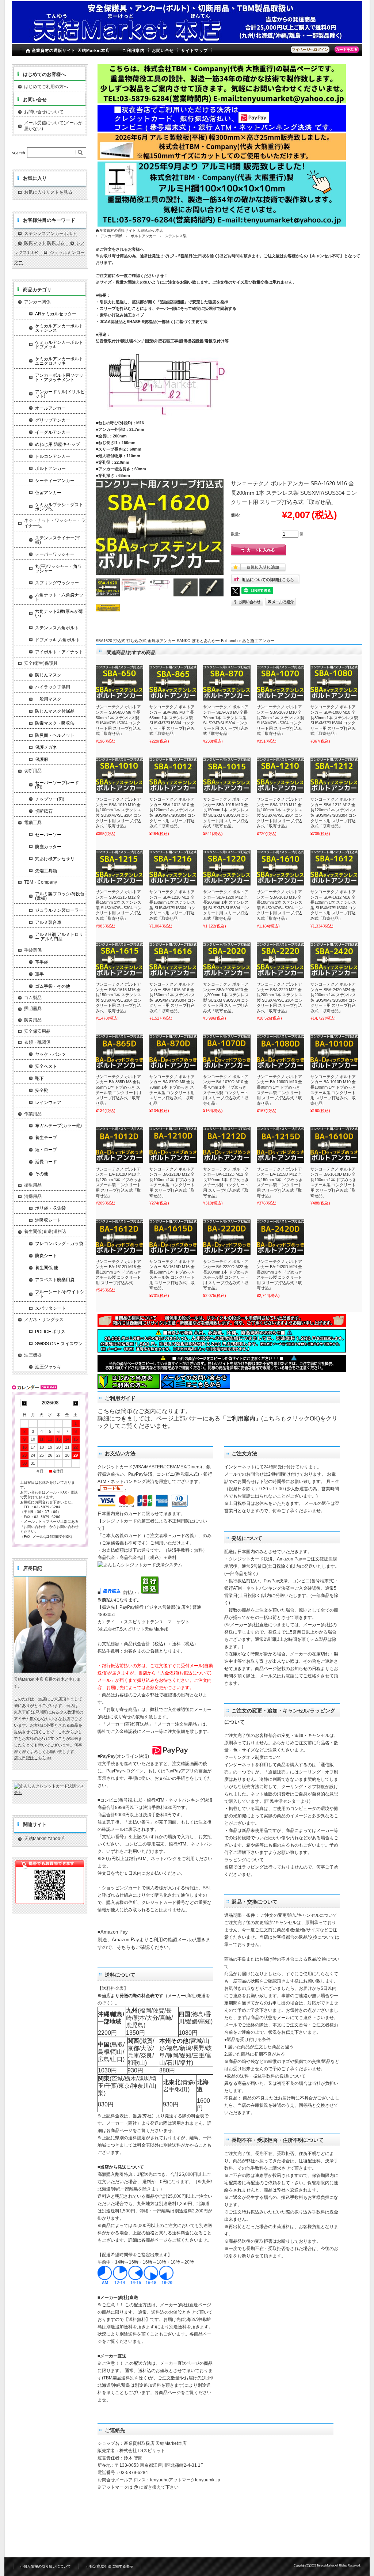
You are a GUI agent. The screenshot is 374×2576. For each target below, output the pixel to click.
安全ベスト (46, 1066)
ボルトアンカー (144, 236)
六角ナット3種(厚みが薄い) (59, 614)
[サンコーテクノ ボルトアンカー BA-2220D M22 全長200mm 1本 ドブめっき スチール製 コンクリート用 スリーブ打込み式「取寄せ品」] (227, 1237)
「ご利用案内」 (241, 1418)
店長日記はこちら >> (33, 1758)
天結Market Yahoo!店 (45, 1839)
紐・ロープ (46, 1150)
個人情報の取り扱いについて (47, 2566)
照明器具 (33, 1009)
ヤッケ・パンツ (50, 1054)
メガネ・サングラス (44, 1320)
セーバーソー (48, 835)
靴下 (39, 1078)
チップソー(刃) (50, 799)
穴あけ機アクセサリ (55, 859)
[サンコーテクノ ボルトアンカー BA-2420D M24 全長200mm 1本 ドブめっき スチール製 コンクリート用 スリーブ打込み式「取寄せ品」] (280, 1237)
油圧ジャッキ (48, 1367)
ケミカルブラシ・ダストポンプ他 (59, 507)
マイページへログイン (310, 50)
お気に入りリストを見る (48, 192)
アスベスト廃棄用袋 (55, 1280)
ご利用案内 (133, 50)
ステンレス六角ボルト (57, 628)
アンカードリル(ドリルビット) (60, 394)
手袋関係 (33, 950)
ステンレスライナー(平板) (58, 540)
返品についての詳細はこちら (268, 580)
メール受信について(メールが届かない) (53, 126)
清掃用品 (33, 1196)
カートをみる (347, 50)
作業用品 (33, 1114)
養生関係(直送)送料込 (45, 1232)
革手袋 (42, 962)
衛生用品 (33, 1185)
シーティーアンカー (55, 481)
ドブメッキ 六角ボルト (58, 640)
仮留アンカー (48, 493)
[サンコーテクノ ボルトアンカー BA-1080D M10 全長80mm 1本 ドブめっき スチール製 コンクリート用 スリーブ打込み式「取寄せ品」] (280, 1052)
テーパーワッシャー (55, 554)
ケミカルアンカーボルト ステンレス (59, 328)
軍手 (39, 974)
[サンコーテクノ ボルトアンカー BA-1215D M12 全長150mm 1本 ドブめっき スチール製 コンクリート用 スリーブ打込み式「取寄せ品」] (280, 1145)
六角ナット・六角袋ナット (59, 597)
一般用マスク (48, 699)
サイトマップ (194, 50)
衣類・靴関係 (37, 1042)
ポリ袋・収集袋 (50, 1208)
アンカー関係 (111, 236)
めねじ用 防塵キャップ (58, 444)
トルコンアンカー (53, 456)
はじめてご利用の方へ (46, 87)
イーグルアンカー (53, 432)
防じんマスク (48, 675)
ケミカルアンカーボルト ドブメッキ (59, 345)
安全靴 (42, 1090)
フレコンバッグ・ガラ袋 (59, 1244)
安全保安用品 (37, 1031)
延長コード (46, 1162)
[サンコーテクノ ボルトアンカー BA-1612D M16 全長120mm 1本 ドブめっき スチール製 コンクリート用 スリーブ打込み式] (119, 1237)
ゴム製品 (33, 998)
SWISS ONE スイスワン (59, 1344)
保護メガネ (46, 747)
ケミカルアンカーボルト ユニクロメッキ (59, 361)
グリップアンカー (53, 420)
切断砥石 (44, 811)
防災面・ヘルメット (55, 735)
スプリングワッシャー (57, 583)
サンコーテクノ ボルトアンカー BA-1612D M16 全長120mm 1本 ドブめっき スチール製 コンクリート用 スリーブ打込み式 (119, 1272)
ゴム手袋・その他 (53, 986)
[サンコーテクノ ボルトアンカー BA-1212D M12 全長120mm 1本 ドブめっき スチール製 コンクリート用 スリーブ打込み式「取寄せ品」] (227, 1145)
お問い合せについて (44, 112)
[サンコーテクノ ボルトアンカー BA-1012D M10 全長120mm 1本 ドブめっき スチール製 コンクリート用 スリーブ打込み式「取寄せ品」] (119, 1145)
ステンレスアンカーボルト (50, 234)
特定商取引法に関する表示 (111, 2566)
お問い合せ (163, 50)
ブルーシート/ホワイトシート (60, 1294)
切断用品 (33, 771)
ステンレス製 (176, 236)
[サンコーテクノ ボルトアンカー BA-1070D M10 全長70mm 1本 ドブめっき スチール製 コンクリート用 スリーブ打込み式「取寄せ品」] (227, 1052)
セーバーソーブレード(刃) (57, 785)
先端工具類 (46, 871)
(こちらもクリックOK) (291, 1418)
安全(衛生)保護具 (41, 663)
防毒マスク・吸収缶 (55, 723)
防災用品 (33, 1020)
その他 (42, 1174)
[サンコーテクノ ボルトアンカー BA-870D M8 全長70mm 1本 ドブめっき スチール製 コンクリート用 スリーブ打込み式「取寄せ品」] (173, 1052)
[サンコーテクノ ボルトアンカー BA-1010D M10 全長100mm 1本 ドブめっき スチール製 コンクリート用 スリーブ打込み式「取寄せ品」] (334, 1052)
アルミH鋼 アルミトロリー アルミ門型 (59, 937)
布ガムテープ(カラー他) (58, 1126)
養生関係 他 (47, 1268)
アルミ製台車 (48, 922)
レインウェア (48, 1103)
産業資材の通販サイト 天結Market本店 (71, 50)
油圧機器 (33, 1355)
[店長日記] (50, 1671)
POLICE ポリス (50, 1332)
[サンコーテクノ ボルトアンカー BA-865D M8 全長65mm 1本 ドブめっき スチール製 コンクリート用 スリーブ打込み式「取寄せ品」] (119, 1052)
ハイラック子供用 (53, 687)
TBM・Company (41, 882)
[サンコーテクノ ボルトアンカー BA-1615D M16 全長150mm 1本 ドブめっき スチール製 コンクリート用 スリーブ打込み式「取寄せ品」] (173, 1237)
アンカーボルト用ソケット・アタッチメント (59, 378)
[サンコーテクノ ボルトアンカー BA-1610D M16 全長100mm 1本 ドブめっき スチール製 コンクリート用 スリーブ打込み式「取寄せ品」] (334, 1145)
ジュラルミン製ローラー (59, 910)
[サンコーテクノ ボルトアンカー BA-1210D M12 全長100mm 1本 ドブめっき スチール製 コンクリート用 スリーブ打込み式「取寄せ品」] (173, 1145)
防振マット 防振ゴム (44, 243)
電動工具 (33, 823)
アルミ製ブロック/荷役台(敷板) (60, 896)
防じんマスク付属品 (55, 711)
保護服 (42, 759)
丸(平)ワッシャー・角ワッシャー (58, 569)
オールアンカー (50, 408)
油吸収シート (48, 1220)
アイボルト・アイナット (59, 652)
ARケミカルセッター (56, 314)
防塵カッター (48, 847)
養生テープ (46, 1138)
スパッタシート (50, 1308)
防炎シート (46, 1256)
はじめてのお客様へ (44, 74)
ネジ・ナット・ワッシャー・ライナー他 (55, 523)
